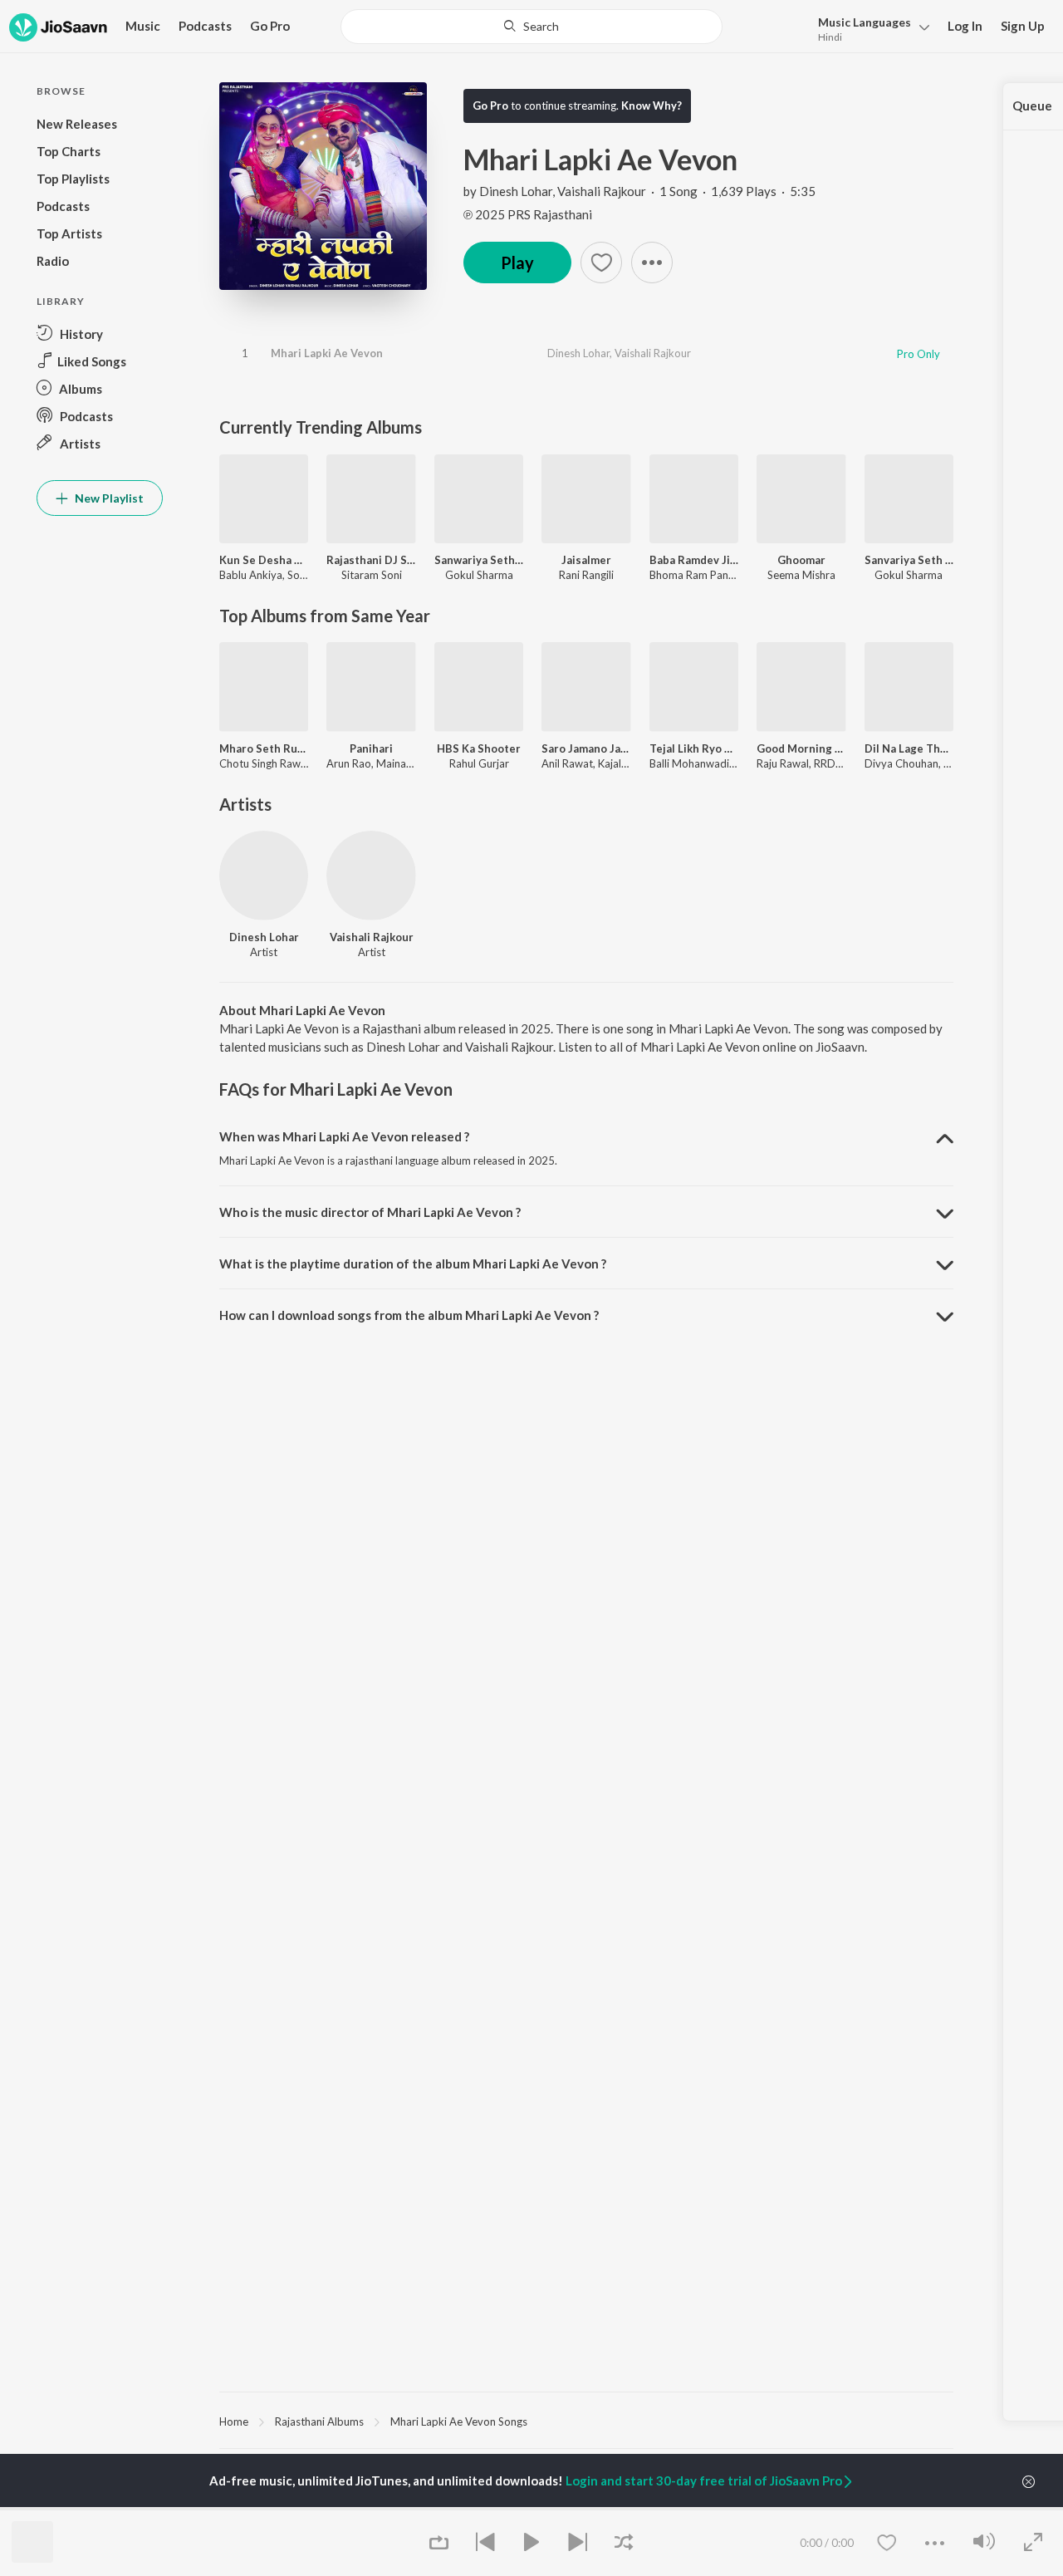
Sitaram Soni (372, 575)
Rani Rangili (586, 575)
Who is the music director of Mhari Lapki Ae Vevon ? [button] (370, 1212)
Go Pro (270, 26)
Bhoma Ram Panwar (698, 575)
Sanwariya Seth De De (479, 560)
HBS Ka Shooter (479, 748)
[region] (586, 2421)
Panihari (371, 748)
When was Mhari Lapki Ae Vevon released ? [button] (344, 1136)
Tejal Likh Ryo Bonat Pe (694, 748)
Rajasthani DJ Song (371, 560)
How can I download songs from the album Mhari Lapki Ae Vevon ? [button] (409, 1315)
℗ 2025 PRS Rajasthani (528, 214)
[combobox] (532, 27)
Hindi (830, 37)
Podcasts (205, 26)
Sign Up (1023, 26)
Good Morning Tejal (801, 748)
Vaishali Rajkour (602, 191)
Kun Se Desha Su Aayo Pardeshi (264, 560)
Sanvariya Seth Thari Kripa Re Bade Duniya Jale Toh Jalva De (909, 560)
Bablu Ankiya (251, 575)
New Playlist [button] (108, 498)
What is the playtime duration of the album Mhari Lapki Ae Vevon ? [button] (413, 1263)
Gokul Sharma (479, 575)
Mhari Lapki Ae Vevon (327, 353)
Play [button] (517, 263)
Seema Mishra (801, 575)
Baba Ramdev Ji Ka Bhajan (694, 560)
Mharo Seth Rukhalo (264, 748)
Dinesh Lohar (516, 191)
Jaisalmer (586, 560)
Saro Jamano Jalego (586, 748)
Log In (965, 26)
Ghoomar (801, 560)
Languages (865, 22)
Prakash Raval (379, 2508)
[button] (869, 28)
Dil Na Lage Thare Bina (909, 748)
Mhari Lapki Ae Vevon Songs (459, 2421)
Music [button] (143, 26)
